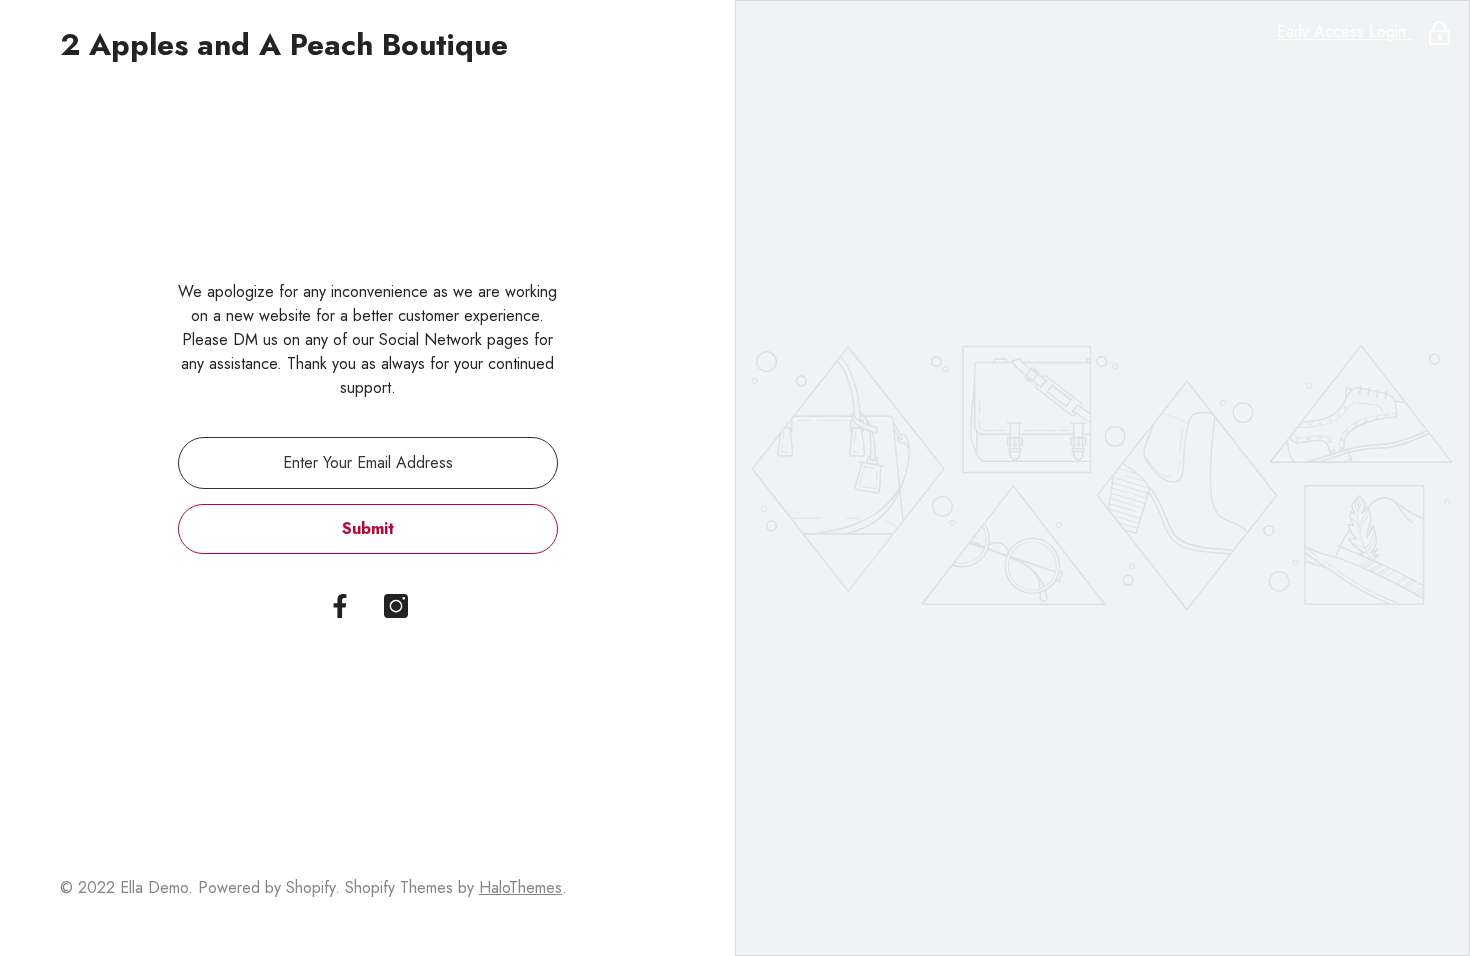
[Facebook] (340, 606)
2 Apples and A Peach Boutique (284, 45)
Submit (368, 528)
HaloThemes (520, 887)
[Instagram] (396, 606)
